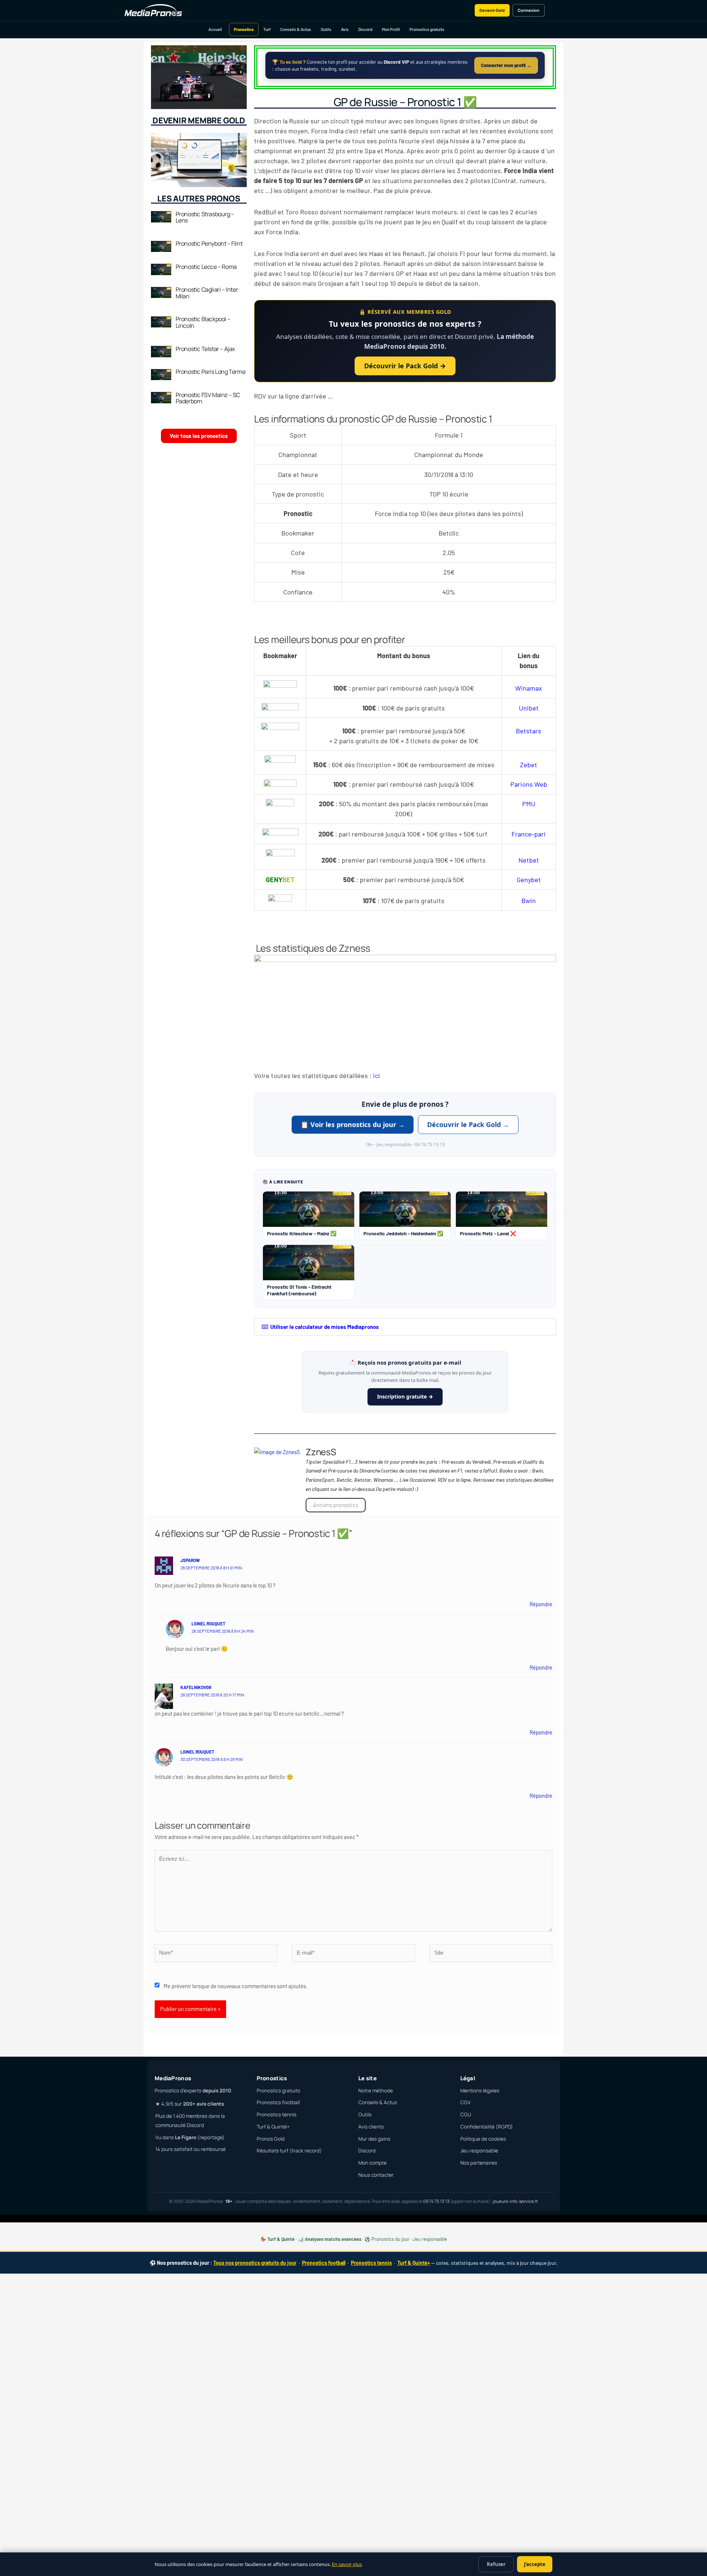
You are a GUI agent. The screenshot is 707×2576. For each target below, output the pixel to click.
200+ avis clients (203, 2104)
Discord (365, 29)
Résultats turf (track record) (289, 2151)
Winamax (529, 688)
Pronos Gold (271, 2139)
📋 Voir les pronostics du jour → (353, 1124)
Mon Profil (391, 29)
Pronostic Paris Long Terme (211, 372)
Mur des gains (374, 2139)
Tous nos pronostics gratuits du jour (255, 2263)
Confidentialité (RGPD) (487, 2127)
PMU (529, 804)
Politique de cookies (483, 2139)
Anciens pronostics (336, 1505)
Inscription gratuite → (405, 1396)
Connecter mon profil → (506, 65)
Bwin (529, 901)
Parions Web (529, 784)
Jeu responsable (479, 2151)
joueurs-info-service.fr (515, 2201)
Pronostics (244, 29)
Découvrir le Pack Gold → (405, 366)
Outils (326, 29)
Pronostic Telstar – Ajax (205, 349)
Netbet (529, 860)
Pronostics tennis (277, 2115)
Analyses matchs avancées (333, 2239)
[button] (405, 1327)
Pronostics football (278, 2102)
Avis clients (371, 2127)
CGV (465, 2102)
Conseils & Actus (296, 29)
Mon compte (372, 2163)
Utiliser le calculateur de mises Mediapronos (325, 1327)
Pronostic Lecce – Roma (206, 267)
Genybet (529, 880)
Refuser (496, 2564)
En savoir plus (347, 2564)
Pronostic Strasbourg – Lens (205, 217)
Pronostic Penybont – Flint (209, 243)
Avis (345, 29)
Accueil (215, 29)
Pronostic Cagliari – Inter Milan (207, 293)
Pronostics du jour (391, 2239)
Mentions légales (480, 2091)
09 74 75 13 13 (436, 2201)
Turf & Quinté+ (273, 2127)
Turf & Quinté (281, 2239)
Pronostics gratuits (427, 29)
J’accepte (535, 2564)
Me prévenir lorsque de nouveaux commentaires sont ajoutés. (235, 1986)
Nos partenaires (479, 2163)
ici (377, 1075)
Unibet (529, 708)
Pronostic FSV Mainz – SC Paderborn (208, 398)
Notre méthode (376, 2091)
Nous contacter (376, 2175)
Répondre (541, 1604)
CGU (466, 2115)
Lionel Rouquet (208, 1624)
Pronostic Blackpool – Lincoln (203, 322)
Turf (267, 29)
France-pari (529, 834)
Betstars (529, 731)
